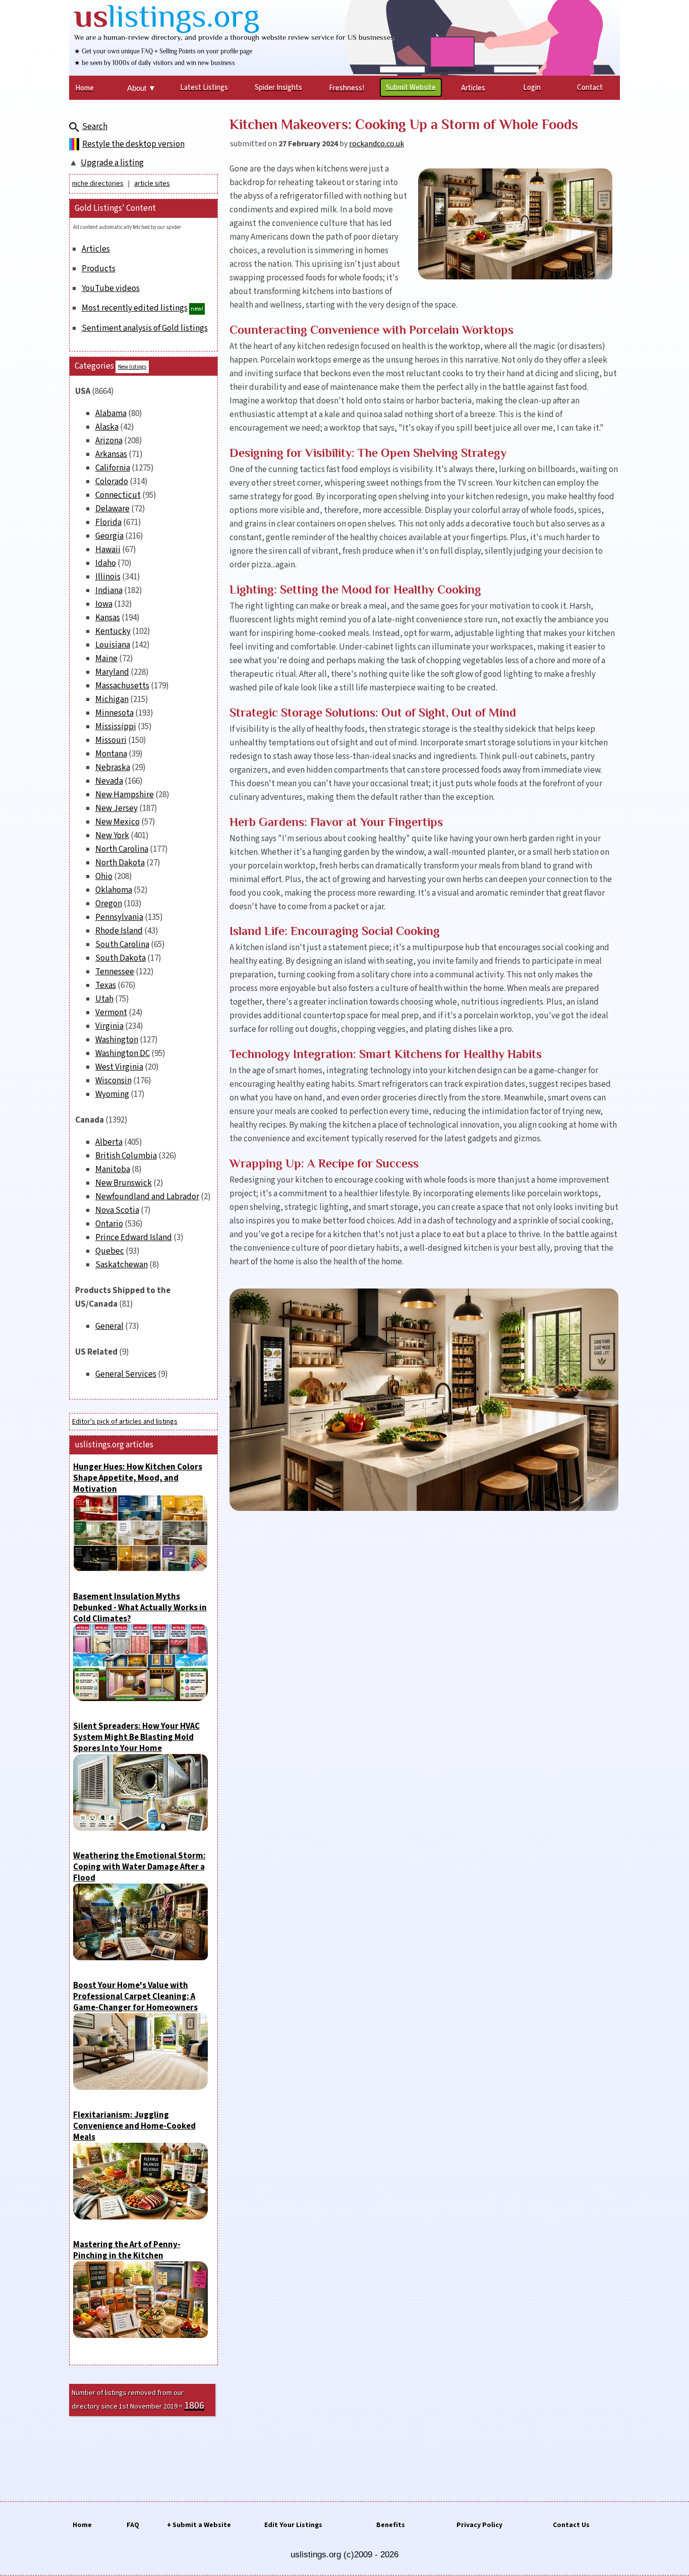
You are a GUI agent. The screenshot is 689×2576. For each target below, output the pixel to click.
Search (95, 127)
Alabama (111, 414)
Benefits (391, 2525)
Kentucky (113, 631)
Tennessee (115, 972)
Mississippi (116, 727)
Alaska (107, 427)
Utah (104, 999)
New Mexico (118, 822)
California (113, 468)
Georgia (109, 536)
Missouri (111, 740)
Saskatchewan (122, 1265)
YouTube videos (111, 288)
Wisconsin (113, 1081)
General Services (126, 1374)
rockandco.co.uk (377, 144)
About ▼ (141, 88)
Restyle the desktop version (133, 144)
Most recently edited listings (135, 308)
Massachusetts (122, 686)
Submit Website (411, 87)
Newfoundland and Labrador (147, 1197)
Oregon (109, 904)
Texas (106, 985)
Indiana (109, 591)
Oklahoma (114, 890)
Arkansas (111, 454)
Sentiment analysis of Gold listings (145, 328)
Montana (111, 754)
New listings (132, 367)
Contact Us (571, 2525)
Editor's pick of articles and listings (125, 1422)
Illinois (108, 577)
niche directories (98, 184)
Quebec (110, 1251)
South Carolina (122, 945)
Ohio (104, 876)
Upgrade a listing (112, 163)
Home (82, 2525)
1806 (194, 2406)
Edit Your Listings (293, 2525)
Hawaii (108, 550)
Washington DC (123, 1053)
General (109, 1326)
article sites (152, 184)
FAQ (133, 2525)
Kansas (108, 618)
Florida (108, 522)
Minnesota (114, 713)
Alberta (109, 1142)
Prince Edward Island (134, 1238)
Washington (117, 1040)
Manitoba (113, 1169)
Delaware (112, 509)
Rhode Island (119, 931)
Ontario (109, 1224)
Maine (106, 659)
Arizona (109, 441)
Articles (96, 249)
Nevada (109, 781)
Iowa (104, 604)
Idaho (106, 563)
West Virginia (119, 1067)
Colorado (112, 482)
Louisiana (113, 645)
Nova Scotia (117, 1210)
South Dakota (121, 958)
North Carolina (122, 849)
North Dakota (120, 863)
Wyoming (112, 1094)
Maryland (112, 672)
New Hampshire (125, 795)
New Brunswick (124, 1183)
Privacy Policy (479, 2525)
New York (112, 836)
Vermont (111, 1013)
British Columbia (126, 1156)
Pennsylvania (119, 917)
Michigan (112, 699)
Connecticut (118, 495)
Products (99, 269)
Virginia (109, 1026)
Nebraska (113, 768)
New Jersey (117, 808)
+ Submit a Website (199, 2525)
